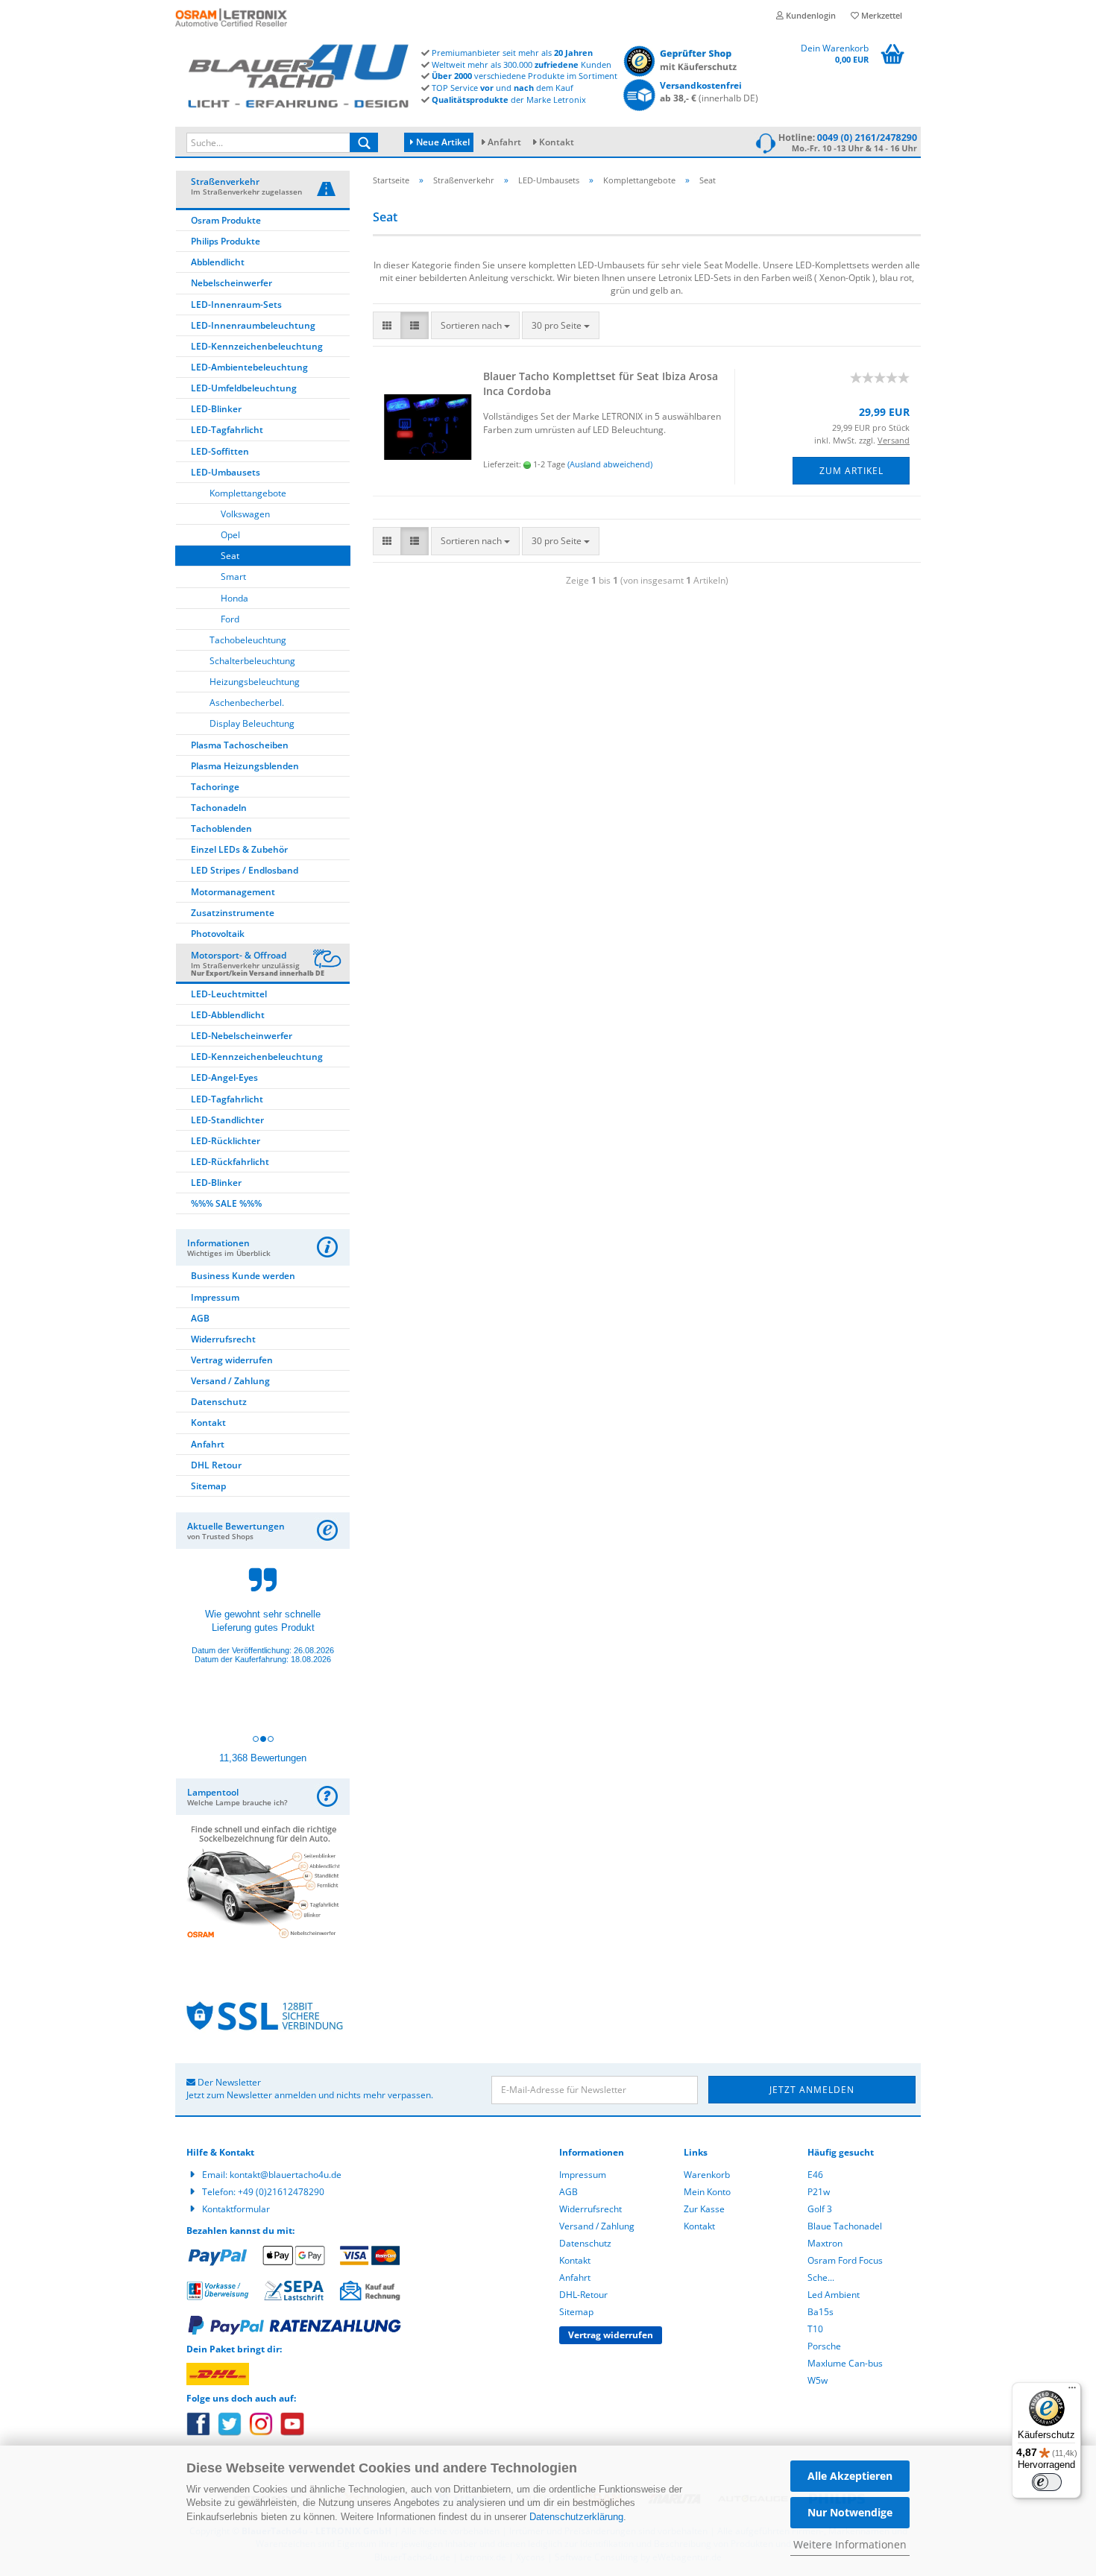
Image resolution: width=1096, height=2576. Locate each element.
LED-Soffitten (220, 451)
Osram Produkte (226, 220)
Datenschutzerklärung (576, 2517)
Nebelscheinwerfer (232, 283)
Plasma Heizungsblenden (245, 766)
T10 (815, 2329)
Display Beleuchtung (252, 723)
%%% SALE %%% (226, 1203)
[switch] (1047, 2482)
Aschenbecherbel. (247, 703)
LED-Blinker (216, 409)
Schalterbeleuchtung (252, 661)
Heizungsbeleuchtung (255, 682)
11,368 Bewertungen (263, 1758)
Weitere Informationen (850, 2544)
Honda (234, 598)
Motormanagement (233, 892)
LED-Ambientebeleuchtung (249, 367)
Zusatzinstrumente (233, 913)
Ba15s (821, 2312)
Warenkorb (707, 2175)
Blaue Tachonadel (845, 2226)
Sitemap (208, 1486)
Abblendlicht (218, 262)
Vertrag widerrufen (232, 1360)
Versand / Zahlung (230, 1381)
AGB (200, 1318)
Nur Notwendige (850, 2512)
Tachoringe (215, 787)
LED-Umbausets (226, 472)
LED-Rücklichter (226, 1141)
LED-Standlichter (227, 1120)
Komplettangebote (248, 493)
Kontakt (557, 142)
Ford (230, 619)
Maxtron (825, 2243)
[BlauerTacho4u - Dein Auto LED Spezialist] (298, 73)
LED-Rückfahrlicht (230, 1162)
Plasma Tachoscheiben (240, 745)
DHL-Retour (583, 2295)
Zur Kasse (704, 2209)
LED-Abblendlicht (228, 1015)
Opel (230, 535)
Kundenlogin (810, 15)
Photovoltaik (218, 934)
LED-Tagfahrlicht (227, 430)
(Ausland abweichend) (610, 464)
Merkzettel (881, 15)
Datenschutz (219, 1402)
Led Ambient (834, 2295)
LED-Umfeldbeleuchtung (244, 388)
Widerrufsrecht (223, 1339)
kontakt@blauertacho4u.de (286, 2175)
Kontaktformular (236, 2209)
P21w (819, 2192)
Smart (233, 577)
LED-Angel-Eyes (224, 1077)
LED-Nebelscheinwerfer (242, 1036)
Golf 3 (820, 2209)
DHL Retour (216, 1465)
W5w (818, 2380)
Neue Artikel (442, 142)
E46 (815, 2175)
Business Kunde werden (243, 1276)
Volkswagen (245, 514)
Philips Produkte (226, 241)
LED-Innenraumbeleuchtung (253, 325)
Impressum (215, 1297)
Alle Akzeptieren (850, 2476)
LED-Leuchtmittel (229, 994)
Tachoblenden (221, 828)
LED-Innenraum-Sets (236, 304)
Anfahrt (504, 142)
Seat (230, 556)
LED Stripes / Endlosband (245, 870)
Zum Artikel (851, 471)
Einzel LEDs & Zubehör (239, 849)
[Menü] (1072, 2391)
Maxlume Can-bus (845, 2363)
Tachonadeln (219, 808)
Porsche (824, 2346)
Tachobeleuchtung (248, 640)
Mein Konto (707, 2192)
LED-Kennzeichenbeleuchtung (257, 346)
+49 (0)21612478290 (281, 2192)
